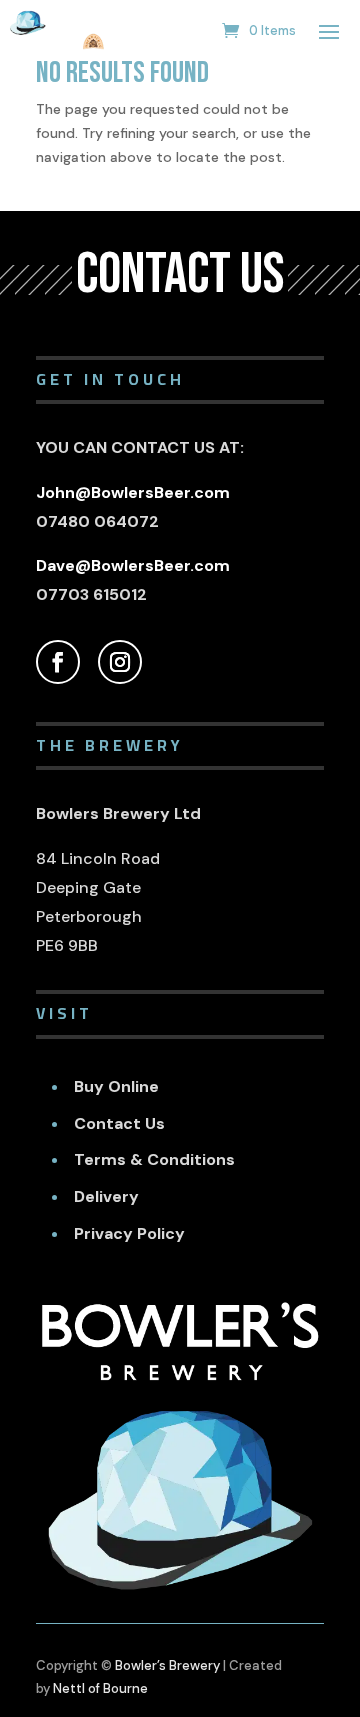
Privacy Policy (129, 1233)
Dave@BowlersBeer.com (133, 565)
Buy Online (116, 1086)
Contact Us (119, 1123)
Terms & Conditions (154, 1159)
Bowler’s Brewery (167, 1665)
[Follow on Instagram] (120, 662)
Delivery (106, 1196)
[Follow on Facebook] (58, 662)
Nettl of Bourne (100, 1688)
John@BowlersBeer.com (133, 492)
